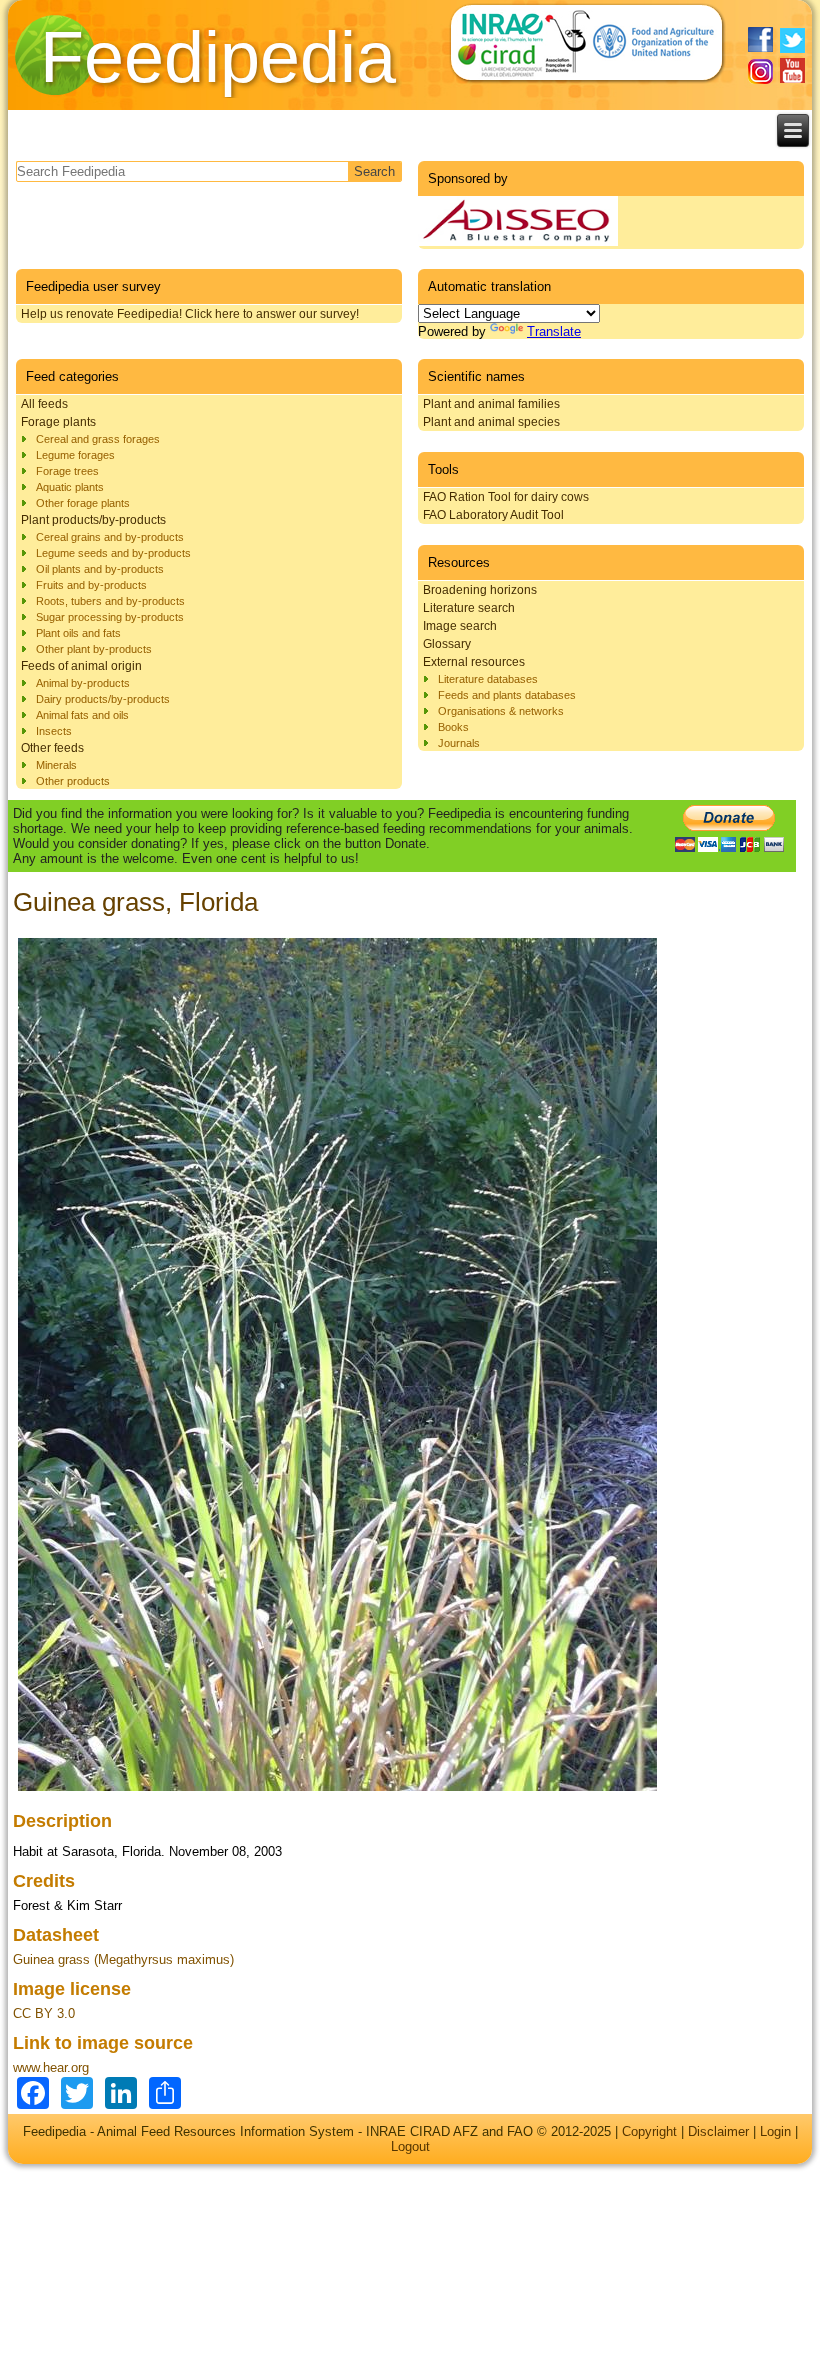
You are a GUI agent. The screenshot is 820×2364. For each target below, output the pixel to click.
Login (775, 2131)
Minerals (56, 765)
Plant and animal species (491, 422)
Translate (554, 331)
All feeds (44, 404)
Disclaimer (718, 2131)
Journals (459, 743)
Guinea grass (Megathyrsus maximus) (123, 1959)
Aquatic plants (70, 487)
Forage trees (67, 471)
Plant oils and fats (78, 633)
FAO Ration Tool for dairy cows (506, 497)
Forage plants (58, 422)
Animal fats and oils (82, 715)
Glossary (447, 644)
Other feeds (52, 748)
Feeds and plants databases (507, 695)
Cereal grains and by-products (110, 537)
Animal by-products (83, 683)
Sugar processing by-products (110, 617)
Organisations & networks (501, 711)
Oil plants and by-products (100, 569)
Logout (410, 2146)
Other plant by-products (94, 649)
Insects (54, 731)
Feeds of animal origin (81, 666)
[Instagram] (760, 71)
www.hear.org (51, 2067)
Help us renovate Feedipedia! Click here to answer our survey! (190, 314)
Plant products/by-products (93, 520)
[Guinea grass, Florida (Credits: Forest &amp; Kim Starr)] (337, 1791)
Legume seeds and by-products (113, 553)
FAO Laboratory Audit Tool (493, 515)
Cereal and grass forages (98, 439)
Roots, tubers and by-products (110, 601)
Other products (73, 781)
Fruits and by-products (91, 585)
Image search (460, 626)
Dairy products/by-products (103, 699)
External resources (474, 662)
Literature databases (488, 679)
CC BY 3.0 (44, 2013)
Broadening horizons (480, 590)
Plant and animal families (491, 404)
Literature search (469, 608)
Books (453, 727)
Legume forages (75, 455)
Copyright (649, 2131)
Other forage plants (83, 503)
